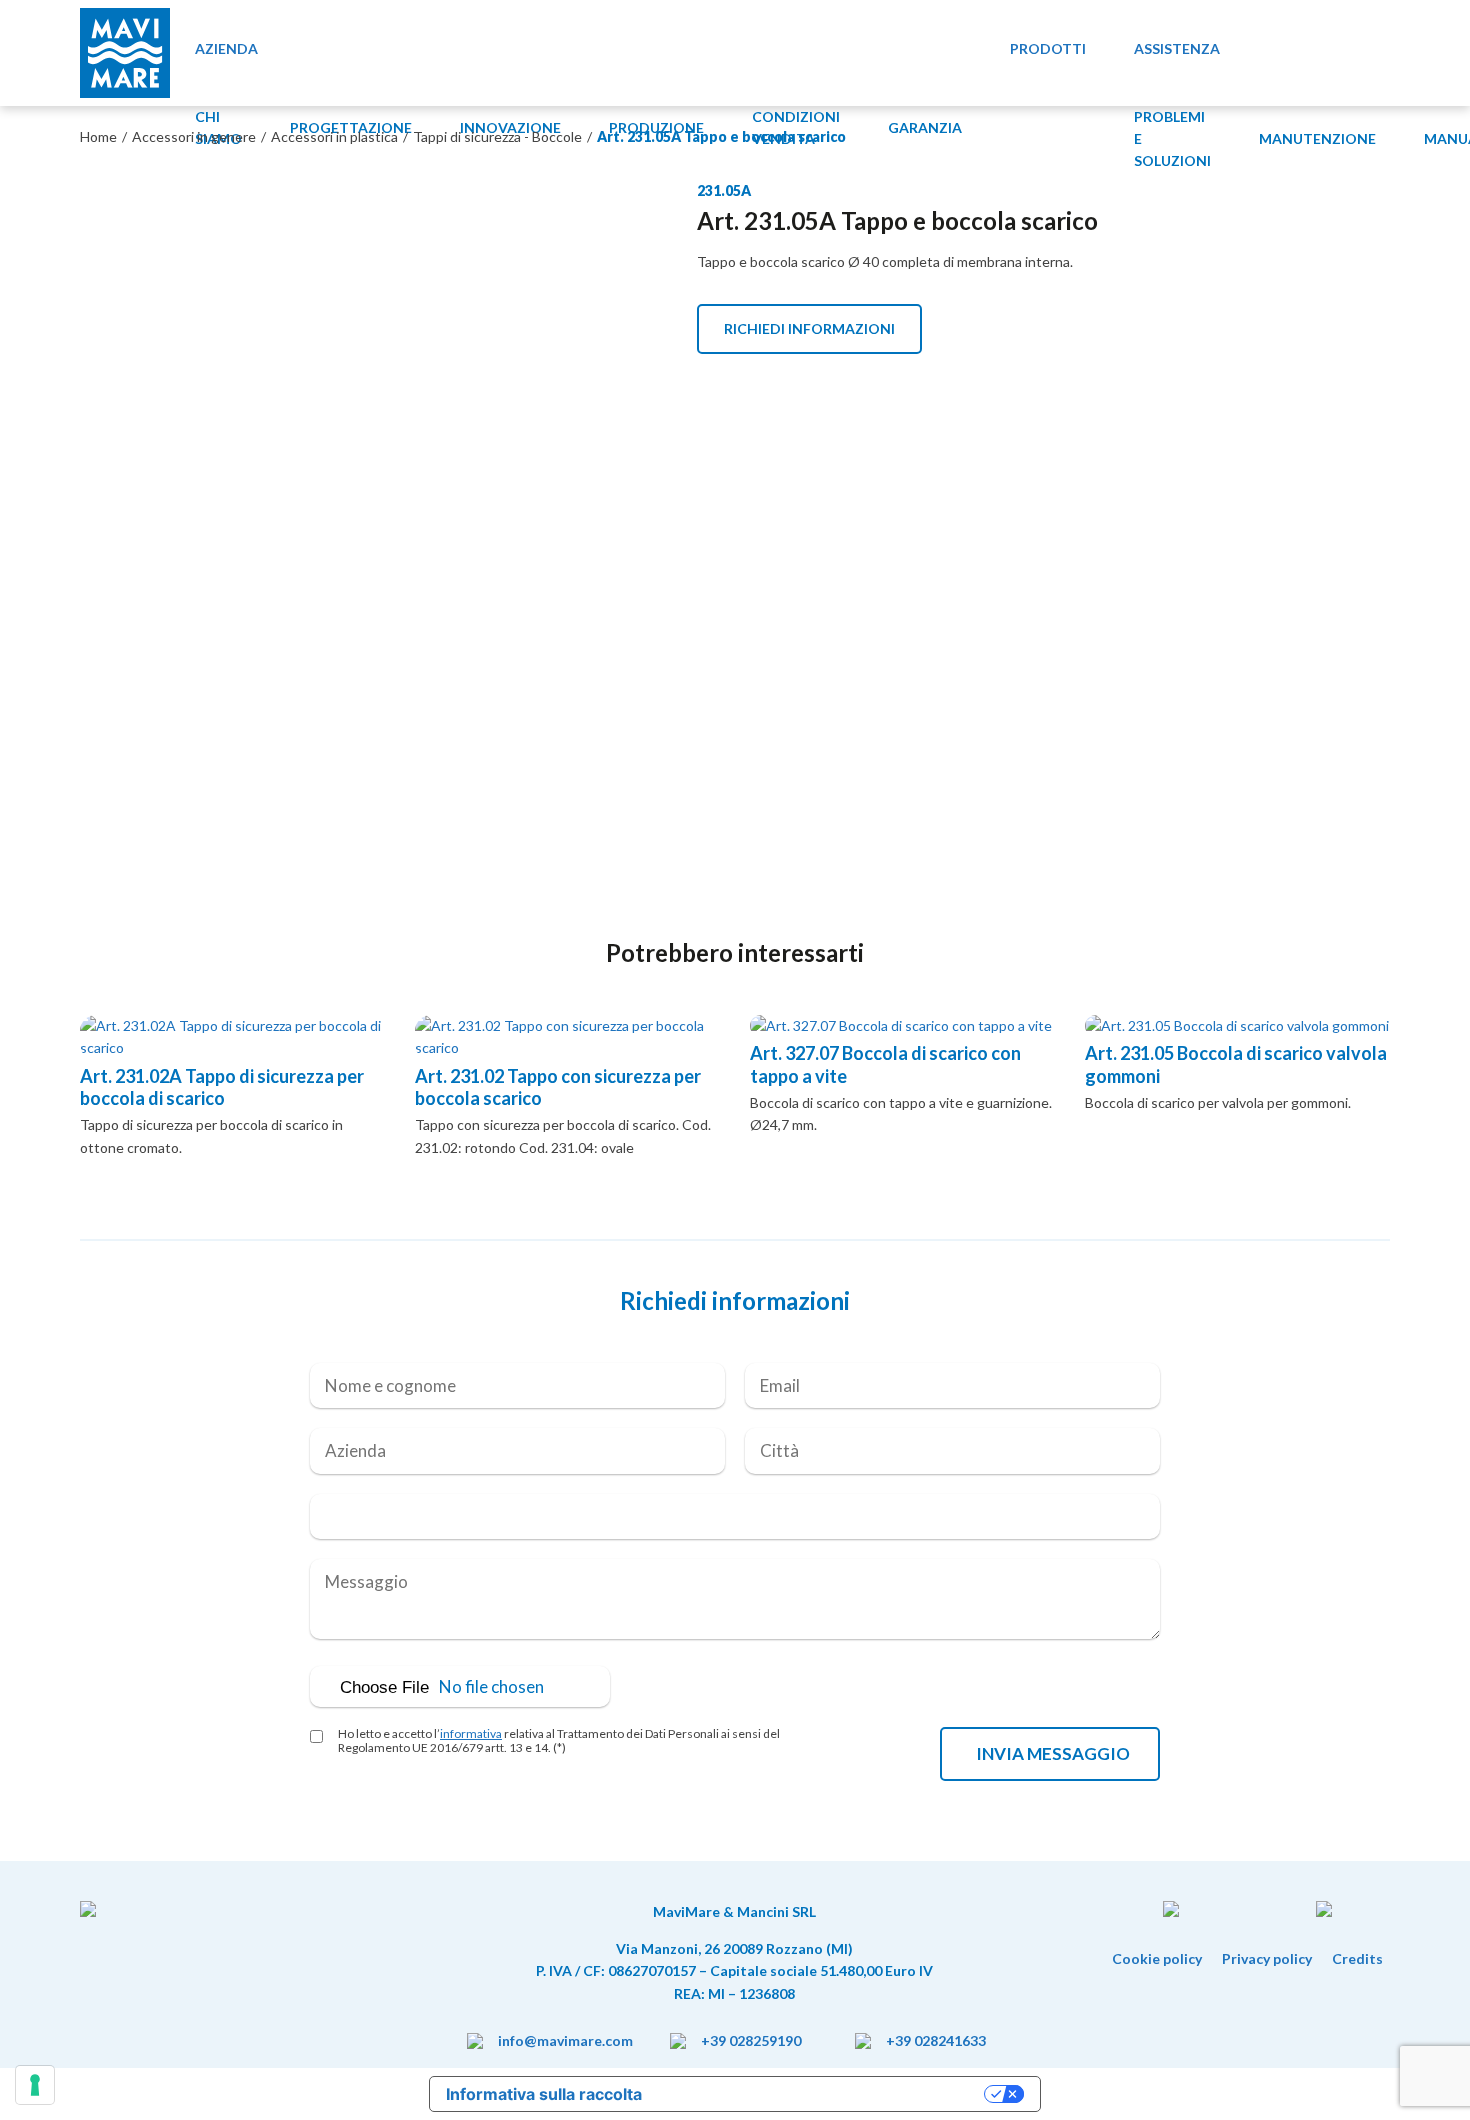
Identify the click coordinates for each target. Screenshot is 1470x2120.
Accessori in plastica (334, 136)
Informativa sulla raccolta (544, 2094)
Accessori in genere (194, 136)
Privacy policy (1267, 1958)
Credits (1357, 1958)
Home (98, 136)
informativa (471, 1733)
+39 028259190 (751, 2040)
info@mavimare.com (565, 2040)
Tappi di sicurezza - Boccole (497, 136)
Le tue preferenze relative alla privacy (823, 2094)
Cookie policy (1157, 1958)
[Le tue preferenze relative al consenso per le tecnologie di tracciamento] (35, 2085)
